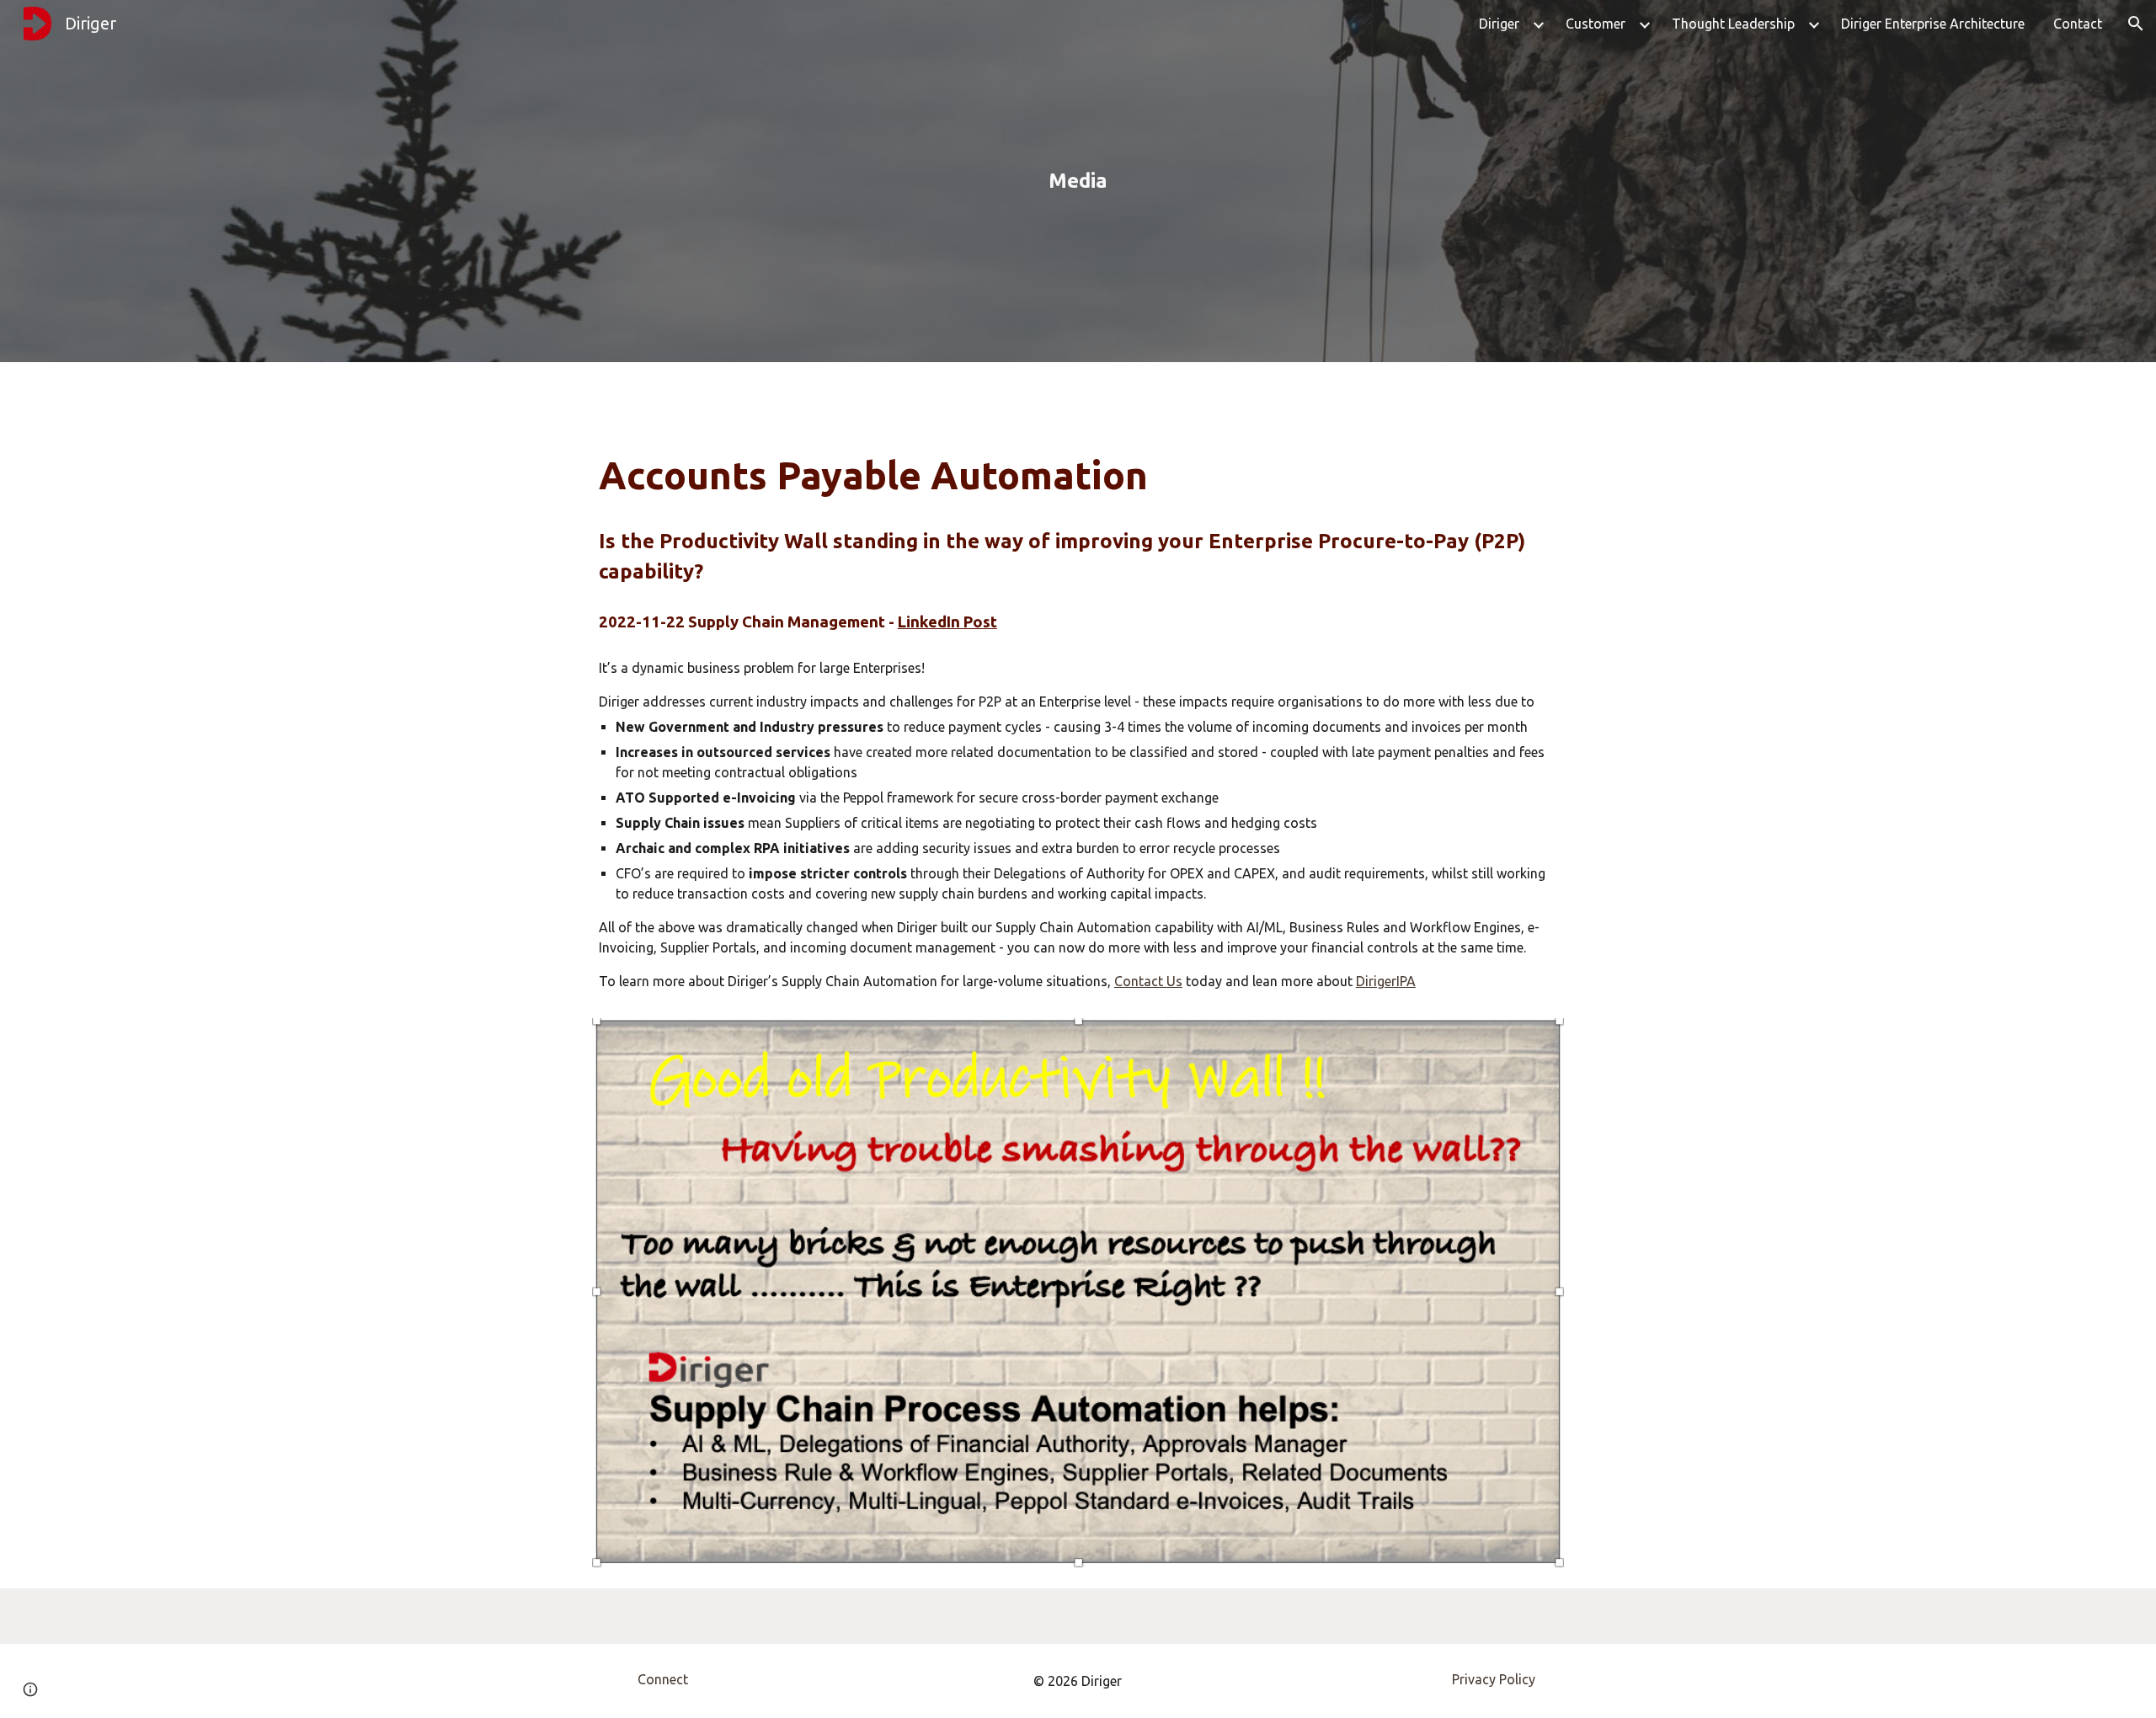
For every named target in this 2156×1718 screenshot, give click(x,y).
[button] (2136, 24)
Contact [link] (2078, 24)
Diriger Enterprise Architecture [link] (1933, 24)
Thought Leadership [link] (1733, 24)
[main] (1078, 181)
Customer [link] (1596, 24)
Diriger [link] (1499, 24)
